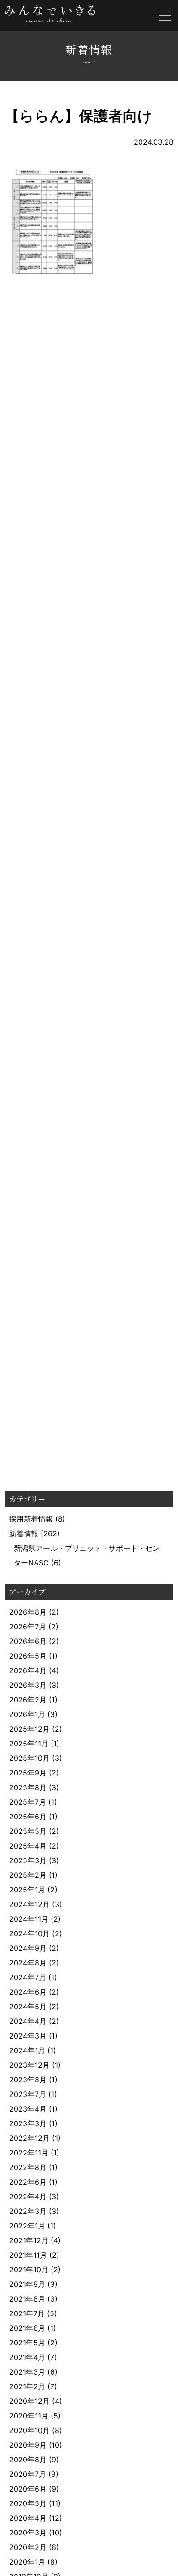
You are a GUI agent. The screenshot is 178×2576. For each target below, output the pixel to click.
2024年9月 (28, 1948)
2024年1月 (27, 2050)
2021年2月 (27, 2386)
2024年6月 (28, 1992)
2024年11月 (29, 1919)
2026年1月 (27, 1714)
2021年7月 (27, 2313)
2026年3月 (28, 1685)
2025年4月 (28, 1846)
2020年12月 (29, 2401)
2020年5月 (28, 2503)
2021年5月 (27, 2343)
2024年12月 (29, 1904)
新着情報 (24, 1533)
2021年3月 (27, 2372)
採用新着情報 (31, 1519)
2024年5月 (28, 2007)
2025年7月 (28, 1802)
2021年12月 (29, 2240)
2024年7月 (28, 1977)
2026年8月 (28, 1612)
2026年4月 (28, 1670)
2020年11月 (29, 2416)
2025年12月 (29, 1729)
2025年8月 (28, 1787)
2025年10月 (29, 1758)
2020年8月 (28, 2460)
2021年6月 (27, 2328)
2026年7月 (28, 1627)
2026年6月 (28, 1641)
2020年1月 (27, 2562)
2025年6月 (28, 1817)
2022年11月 (29, 2153)
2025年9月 (28, 1773)
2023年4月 (28, 2109)
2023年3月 (28, 2123)
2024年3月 (28, 2036)
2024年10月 (29, 1933)
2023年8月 (28, 2080)
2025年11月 (29, 1744)
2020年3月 (28, 2533)
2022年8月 (28, 2167)
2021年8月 (27, 2299)
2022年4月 (28, 2197)
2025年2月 (28, 1875)
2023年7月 (28, 2094)
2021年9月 (27, 2284)
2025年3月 (28, 1860)
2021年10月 (29, 2270)
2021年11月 (28, 2255)
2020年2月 (28, 2547)
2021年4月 (27, 2357)
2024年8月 (28, 1963)
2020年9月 (28, 2445)
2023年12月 (29, 2065)
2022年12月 (29, 2138)
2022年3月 (28, 2211)
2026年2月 (28, 1700)
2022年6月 (28, 2182)
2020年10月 (29, 2430)
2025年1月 (27, 1890)
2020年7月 (28, 2474)
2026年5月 (28, 1656)
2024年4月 (28, 2021)
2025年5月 (28, 1831)
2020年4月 (28, 2518)
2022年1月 (27, 2226)
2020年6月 (28, 2489)
